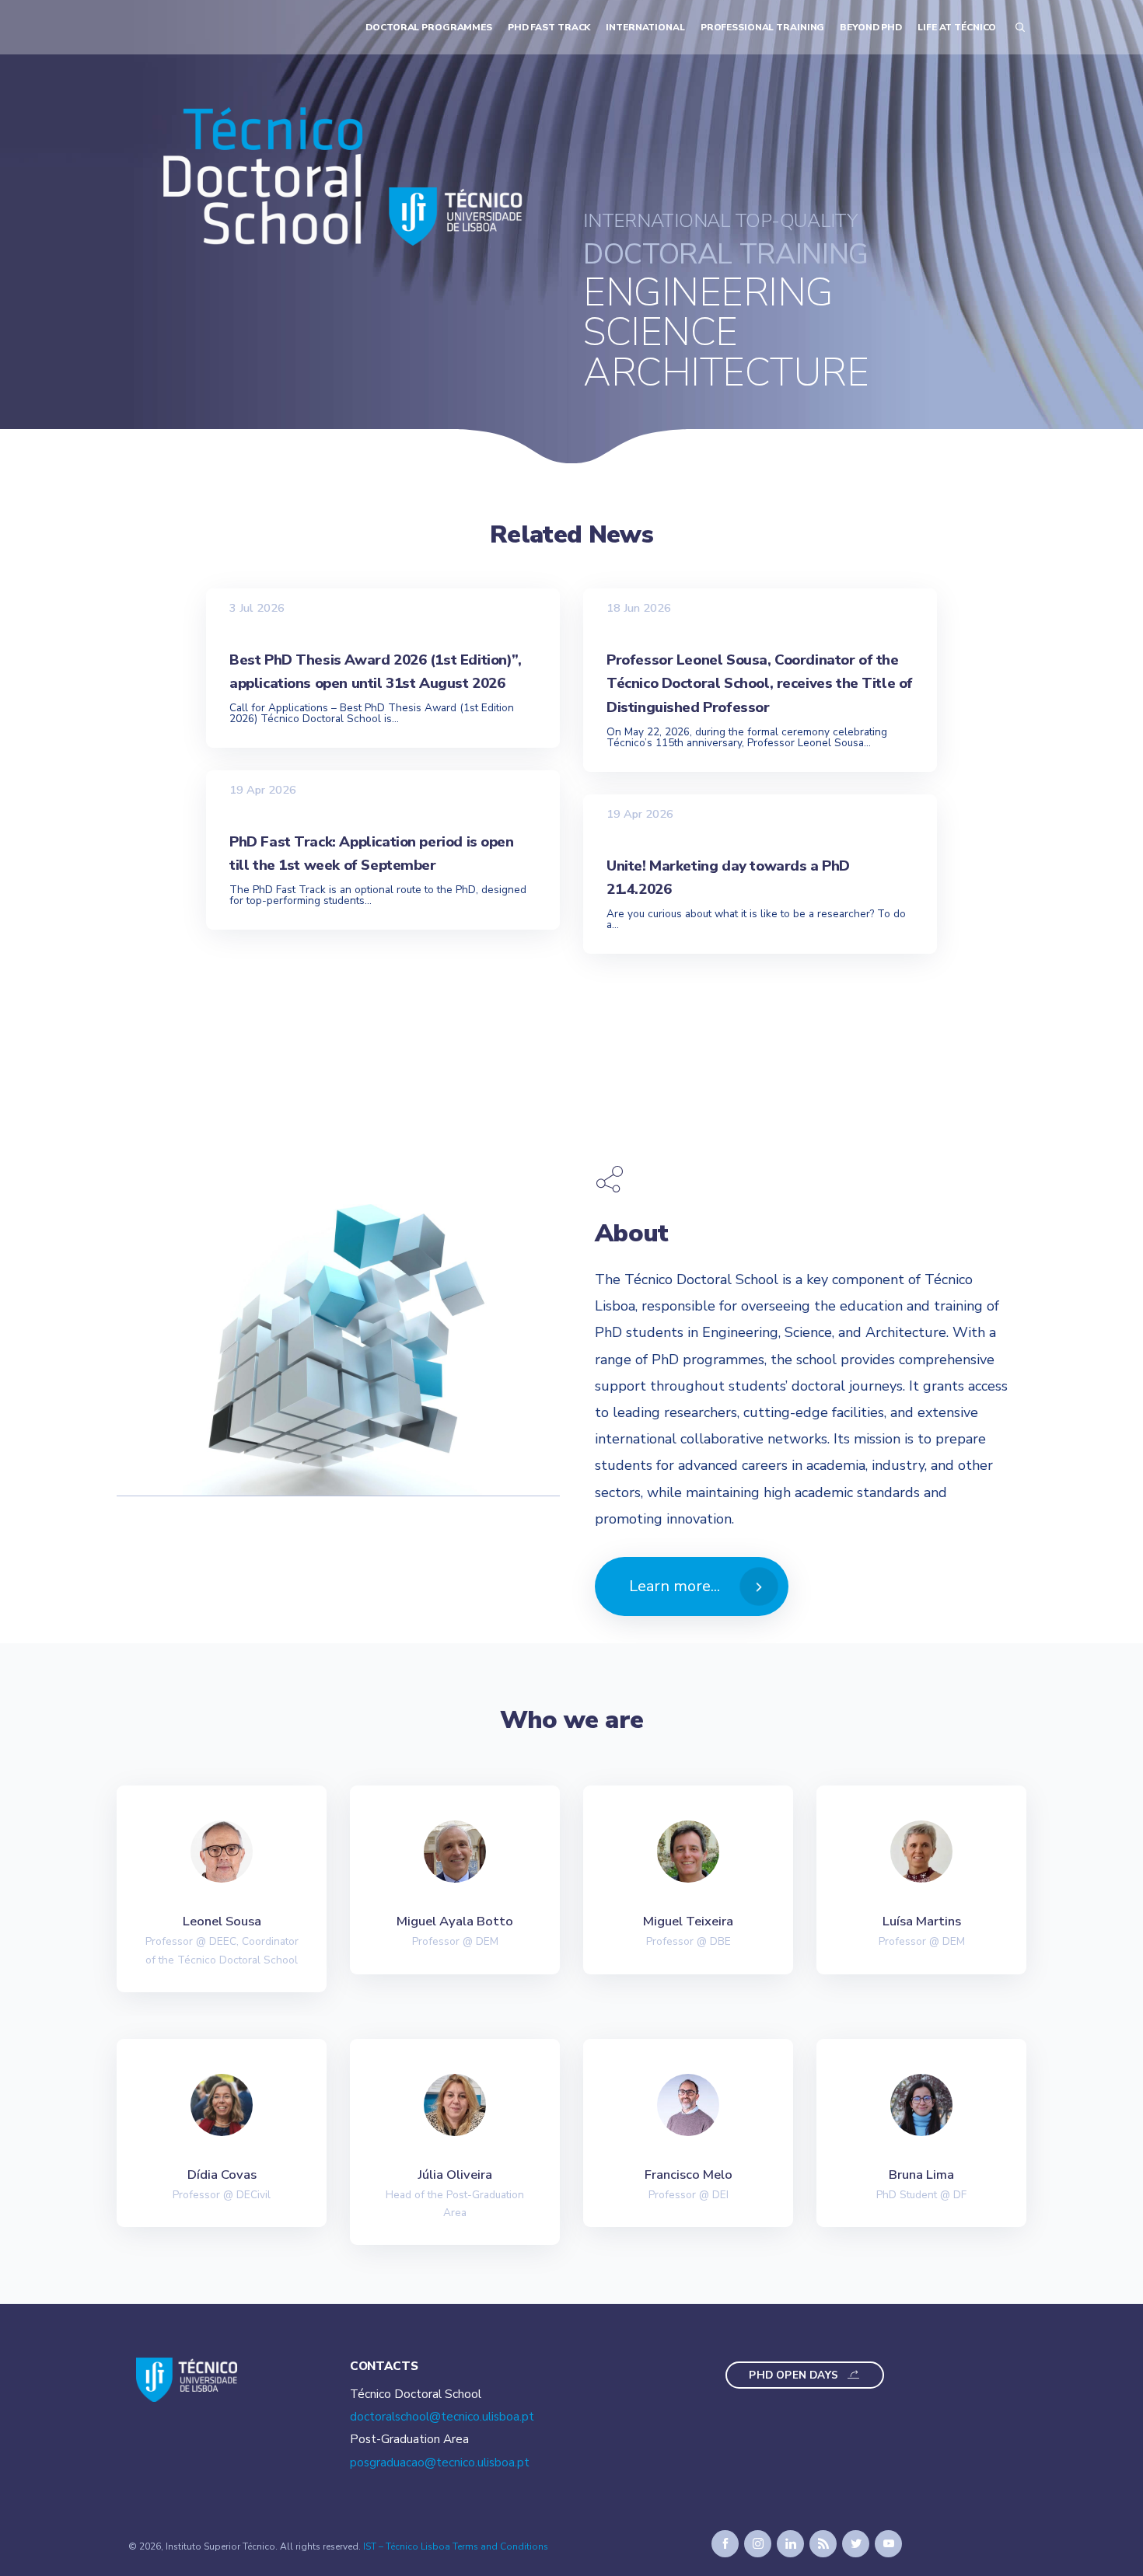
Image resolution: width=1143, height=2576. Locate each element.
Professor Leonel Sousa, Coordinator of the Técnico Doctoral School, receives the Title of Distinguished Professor (760, 683)
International (645, 27)
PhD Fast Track (549, 27)
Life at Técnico (957, 27)
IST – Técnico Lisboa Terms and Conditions (456, 2546)
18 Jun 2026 (639, 607)
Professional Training (763, 27)
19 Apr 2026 (263, 790)
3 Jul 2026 (257, 607)
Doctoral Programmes (429, 27)
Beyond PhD (871, 27)
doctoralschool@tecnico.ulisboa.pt (442, 2417)
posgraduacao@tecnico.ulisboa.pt (440, 2463)
